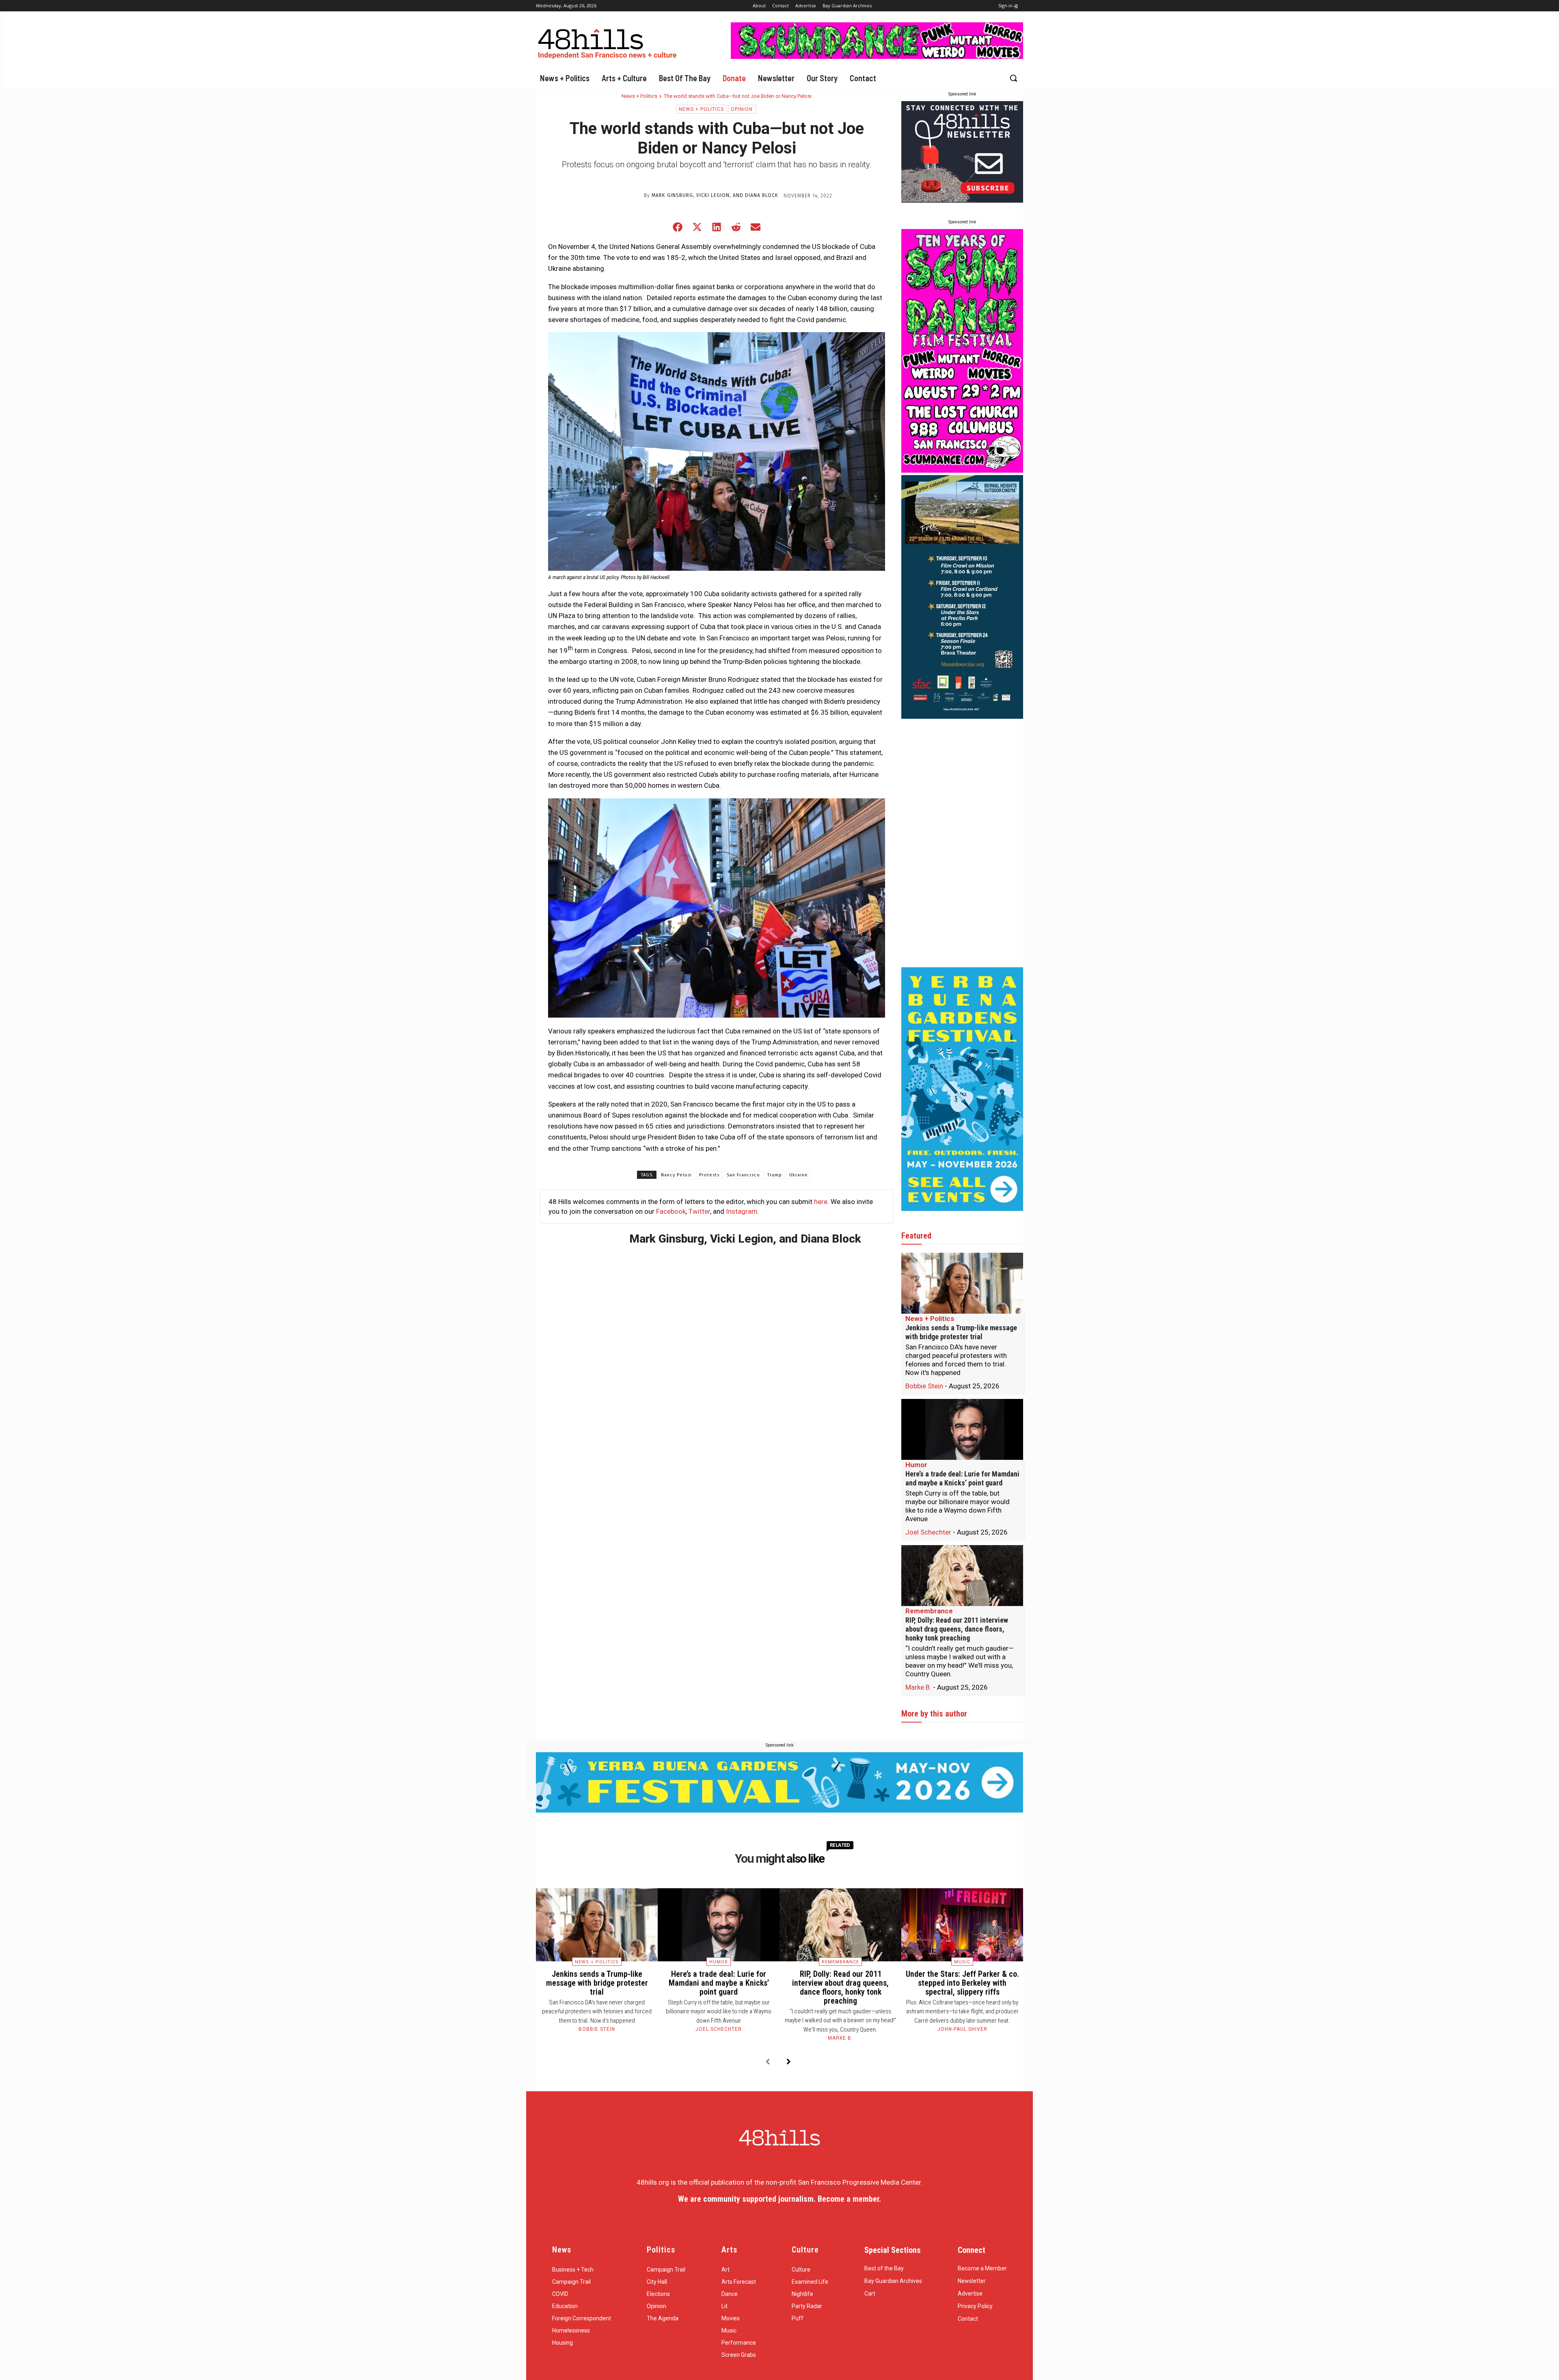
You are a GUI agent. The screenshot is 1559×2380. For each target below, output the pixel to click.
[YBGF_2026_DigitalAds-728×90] (779, 1810)
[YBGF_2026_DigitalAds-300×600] (962, 1208)
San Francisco (743, 1175)
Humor (916, 1465)
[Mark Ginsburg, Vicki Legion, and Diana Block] (622, 195)
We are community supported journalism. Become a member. (779, 2199)
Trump (775, 1175)
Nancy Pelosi (676, 1175)
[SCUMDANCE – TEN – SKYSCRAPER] (962, 470)
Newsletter (972, 2281)
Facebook (671, 1211)
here (821, 1202)
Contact (968, 2319)
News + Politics (639, 96)
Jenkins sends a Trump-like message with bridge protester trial (961, 1332)
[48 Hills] (609, 42)
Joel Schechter (928, 1532)
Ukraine (799, 1175)
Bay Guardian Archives (893, 2281)
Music (962, 1962)
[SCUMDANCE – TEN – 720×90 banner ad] (877, 56)
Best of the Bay (884, 2268)
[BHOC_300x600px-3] (962, 716)
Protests (709, 1175)
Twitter (699, 1211)
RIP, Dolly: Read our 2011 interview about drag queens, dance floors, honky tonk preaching (957, 1629)
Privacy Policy (975, 2306)
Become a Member (982, 2268)
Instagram (742, 1211)
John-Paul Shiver (962, 2029)
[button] (1013, 78)
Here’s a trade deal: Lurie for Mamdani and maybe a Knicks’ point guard (962, 1478)
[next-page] (789, 2062)
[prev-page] (768, 2062)
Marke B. (918, 1687)
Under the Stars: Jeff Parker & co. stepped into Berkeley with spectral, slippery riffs (962, 1983)
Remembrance (929, 1611)
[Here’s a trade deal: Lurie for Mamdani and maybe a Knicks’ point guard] (962, 1429)
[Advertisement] (962, 843)
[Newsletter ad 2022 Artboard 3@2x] (962, 200)
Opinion (742, 109)
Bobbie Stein (924, 1386)
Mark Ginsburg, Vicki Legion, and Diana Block (715, 195)
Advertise (970, 2294)
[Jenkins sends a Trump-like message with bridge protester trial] (962, 1283)
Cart (870, 2294)
